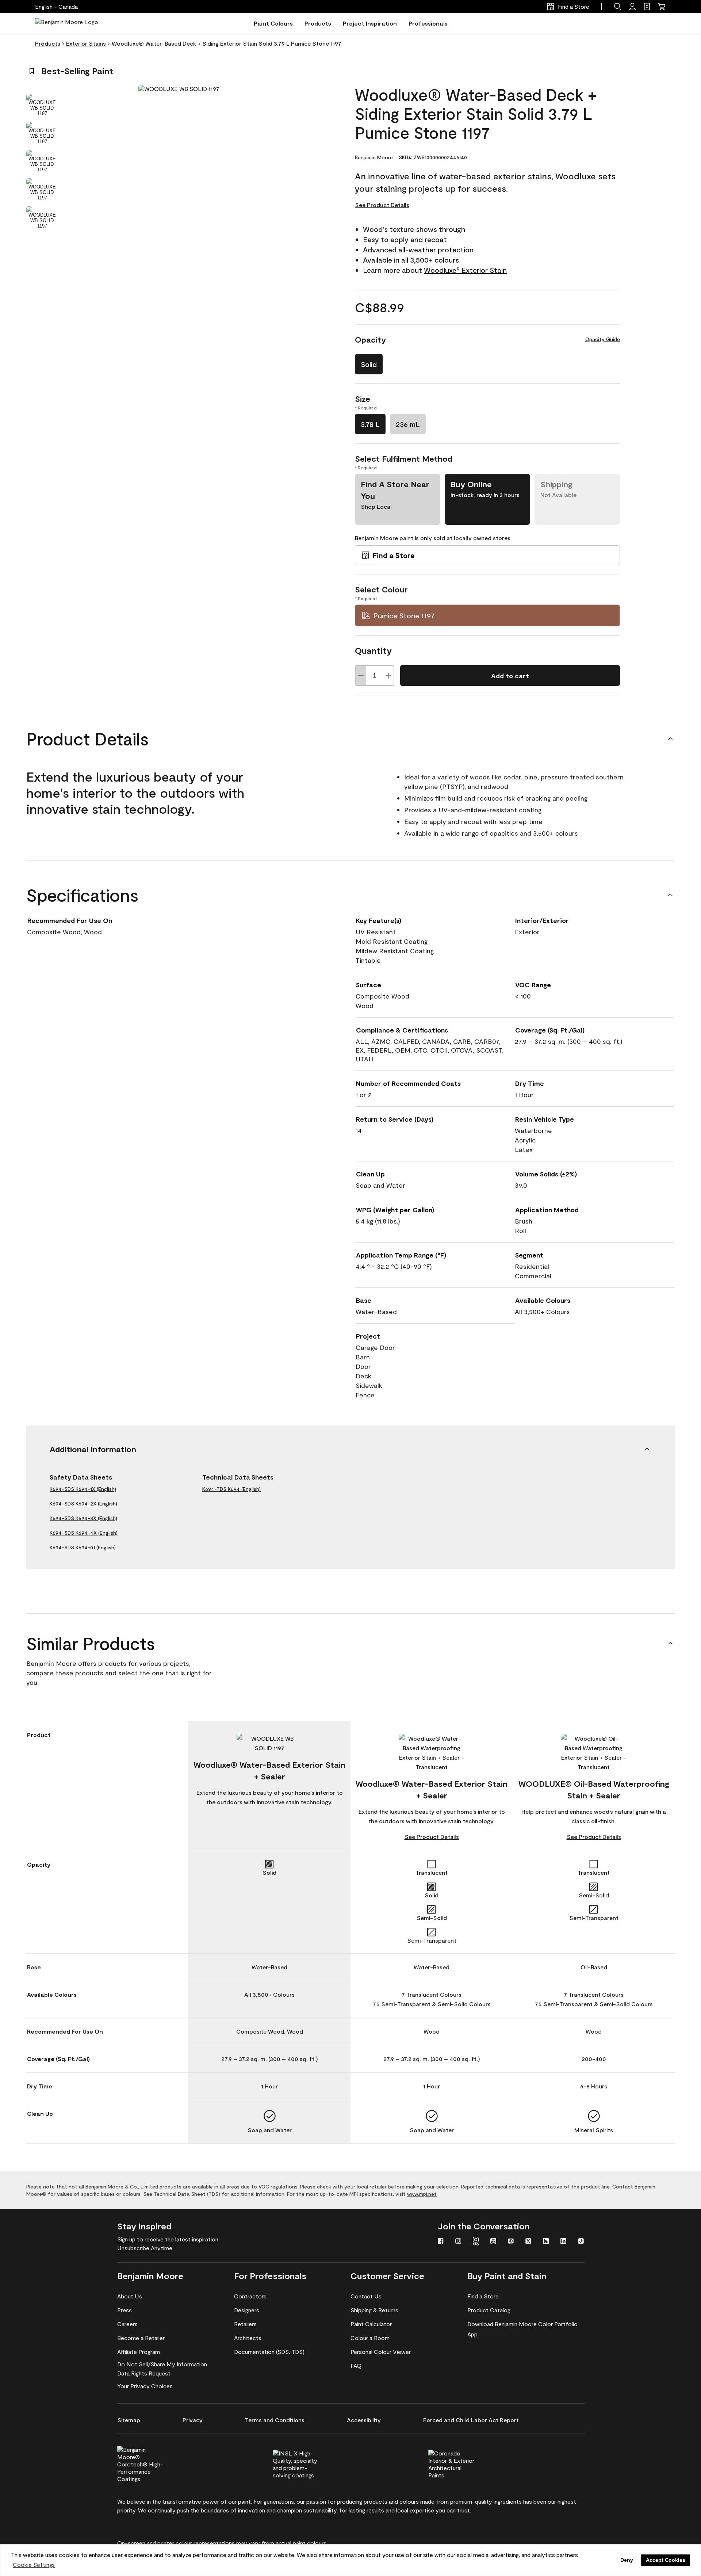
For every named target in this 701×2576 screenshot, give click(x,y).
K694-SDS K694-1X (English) (83, 1489)
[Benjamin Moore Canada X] (528, 2242)
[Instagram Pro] (476, 2242)
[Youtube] (493, 2242)
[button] (618, 7)
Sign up (126, 2239)
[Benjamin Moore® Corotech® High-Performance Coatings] (153, 2463)
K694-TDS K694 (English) (231, 1489)
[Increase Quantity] (388, 676)
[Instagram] (458, 2242)
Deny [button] (627, 2560)
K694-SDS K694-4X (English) (84, 1533)
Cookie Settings (34, 2564)
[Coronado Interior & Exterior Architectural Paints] (464, 2463)
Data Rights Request (144, 2373)
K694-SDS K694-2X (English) (83, 1503)
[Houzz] (546, 2242)
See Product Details (382, 205)
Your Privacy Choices (145, 2386)
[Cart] (662, 7)
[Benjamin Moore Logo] (67, 23)
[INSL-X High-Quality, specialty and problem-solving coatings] (308, 2463)
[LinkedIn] (563, 2242)
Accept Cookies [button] (666, 2560)
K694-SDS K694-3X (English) (83, 1518)
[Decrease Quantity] (361, 676)
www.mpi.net (422, 2194)
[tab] (42, 105)
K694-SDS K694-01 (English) (83, 1547)
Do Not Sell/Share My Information (162, 2364)
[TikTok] (581, 2242)
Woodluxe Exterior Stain (465, 270)
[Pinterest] (511, 2242)
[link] (647, 7)
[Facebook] (441, 2242)
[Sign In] (632, 7)
